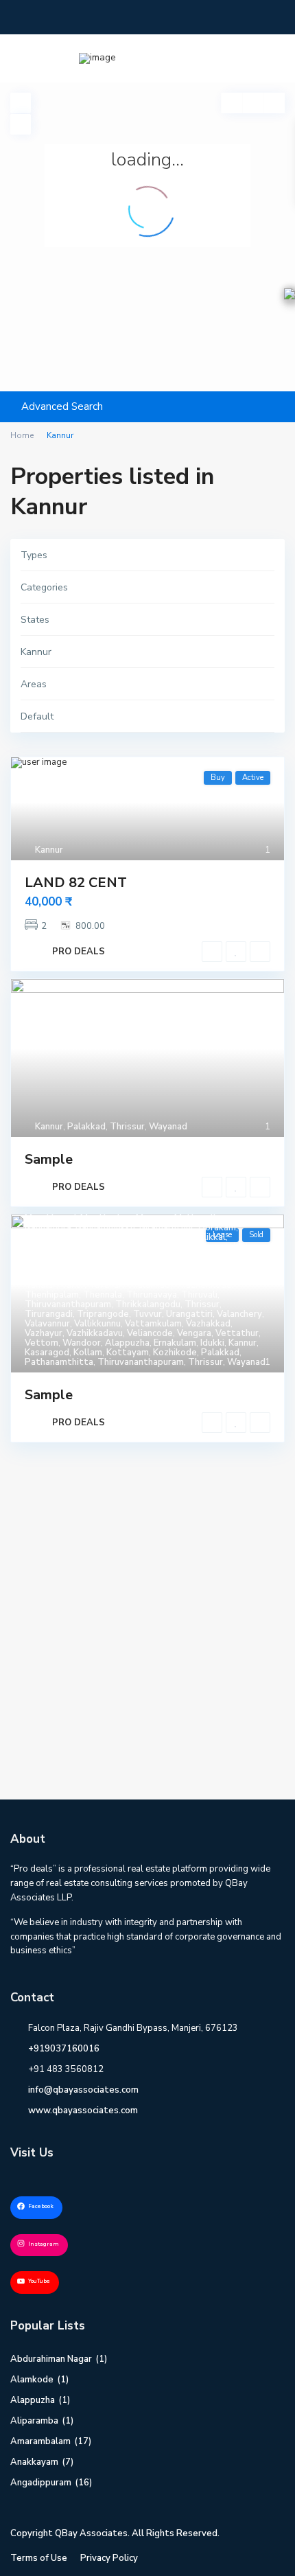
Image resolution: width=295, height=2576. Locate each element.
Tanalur (40, 1285)
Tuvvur (147, 1314)
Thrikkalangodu (148, 1304)
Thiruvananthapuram (68, 1304)
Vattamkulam (153, 1324)
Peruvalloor (189, 1256)
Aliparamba (34, 2421)
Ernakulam (175, 1343)
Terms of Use (39, 2558)
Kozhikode (175, 1353)
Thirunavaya (152, 1295)
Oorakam (217, 1228)
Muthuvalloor (202, 1218)
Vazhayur (44, 1333)
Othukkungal (51, 1237)
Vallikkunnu (97, 1324)
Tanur (72, 1285)
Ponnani (97, 1266)
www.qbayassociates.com (83, 2111)
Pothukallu (222, 1266)
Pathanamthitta (220, 1247)
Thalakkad (148, 1285)
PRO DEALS (79, 952)
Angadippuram (41, 2483)
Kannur (49, 850)
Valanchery (239, 1314)
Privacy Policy (109, 2558)
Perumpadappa (128, 1256)
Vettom (42, 1343)
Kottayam (128, 1353)
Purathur (186, 1276)
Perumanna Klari (58, 1256)
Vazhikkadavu (95, 1333)
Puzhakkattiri (237, 1276)
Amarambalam (40, 2441)
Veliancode (150, 1333)
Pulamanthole (54, 1276)
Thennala (103, 1295)
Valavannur (47, 1324)
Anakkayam (34, 2462)
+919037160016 (64, 2049)
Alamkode (32, 2380)
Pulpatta (144, 1276)
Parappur (163, 1247)
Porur (183, 1266)
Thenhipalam (52, 1295)
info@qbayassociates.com (83, 2090)
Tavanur (105, 1285)
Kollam (88, 1353)
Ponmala (236, 1256)
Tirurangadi (49, 1314)
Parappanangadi (106, 1247)
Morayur (153, 1218)
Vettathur (237, 1333)
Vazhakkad (208, 1324)
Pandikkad (46, 1247)
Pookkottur (142, 1266)
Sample (49, 1159)
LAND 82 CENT (76, 883)
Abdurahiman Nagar (51, 2359)
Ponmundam (50, 1266)
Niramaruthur (167, 1228)
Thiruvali (199, 1295)
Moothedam (106, 1218)
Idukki (212, 1343)
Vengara (194, 1333)
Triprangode (103, 1314)
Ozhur (95, 1237)
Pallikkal (208, 1237)
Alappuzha (127, 1343)
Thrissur (127, 1127)
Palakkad (86, 1127)
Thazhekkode (203, 1285)
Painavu (127, 1237)
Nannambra (48, 1228)
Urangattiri (189, 1314)
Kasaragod (47, 1353)
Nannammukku (105, 1228)
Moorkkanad (50, 1218)
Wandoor (82, 1343)
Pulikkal (104, 1276)
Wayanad (168, 1127)
